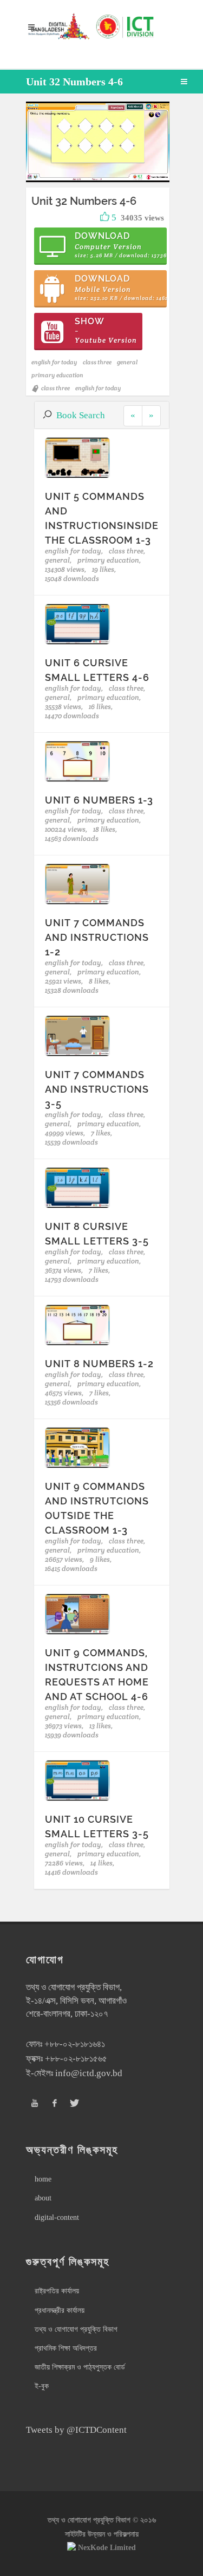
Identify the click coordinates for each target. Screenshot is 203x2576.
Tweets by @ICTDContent (76, 2430)
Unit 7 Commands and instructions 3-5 (97, 1089)
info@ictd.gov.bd (89, 2073)
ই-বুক (42, 2386)
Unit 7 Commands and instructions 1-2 (97, 937)
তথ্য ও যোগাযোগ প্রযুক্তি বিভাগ (76, 2329)
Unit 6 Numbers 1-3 (99, 800)
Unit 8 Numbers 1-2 (99, 1364)
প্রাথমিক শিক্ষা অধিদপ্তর (66, 2348)
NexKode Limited (107, 2548)
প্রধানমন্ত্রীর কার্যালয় (60, 2310)
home (43, 2179)
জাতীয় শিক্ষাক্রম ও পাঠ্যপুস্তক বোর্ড (80, 2367)
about (43, 2198)
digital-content (57, 2217)
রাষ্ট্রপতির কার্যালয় (57, 2291)
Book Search (81, 415)
